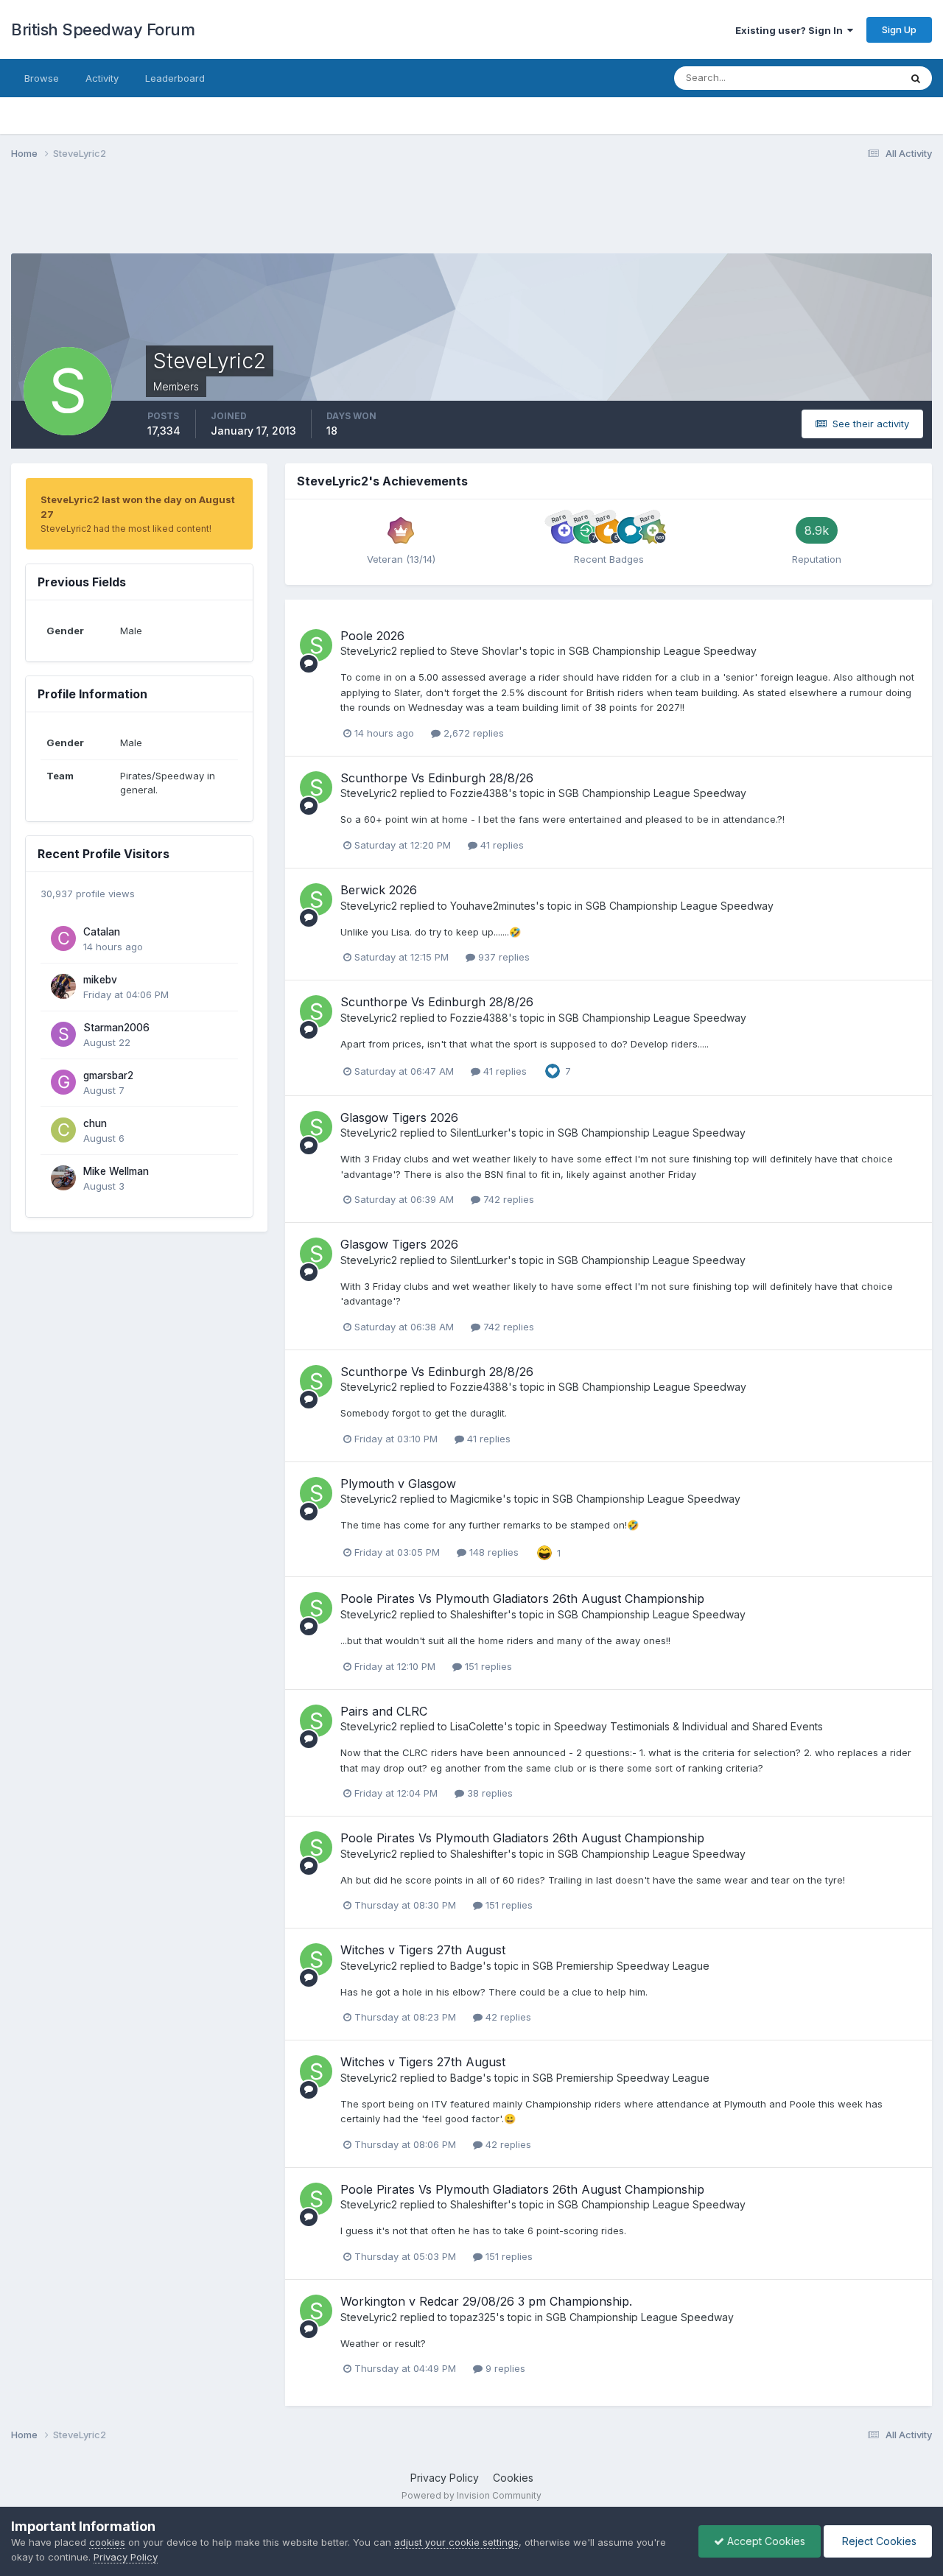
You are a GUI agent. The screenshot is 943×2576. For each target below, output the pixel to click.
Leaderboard (175, 78)
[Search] (916, 78)
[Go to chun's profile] (63, 1130)
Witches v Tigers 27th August (423, 1950)
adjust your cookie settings (456, 2542)
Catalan (102, 932)
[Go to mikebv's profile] (63, 986)
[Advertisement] (471, 216)
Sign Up (899, 29)
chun (95, 1123)
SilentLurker (479, 1133)
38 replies (488, 1793)
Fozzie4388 (479, 793)
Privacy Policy (445, 2478)
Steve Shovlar (484, 651)
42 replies (507, 2017)
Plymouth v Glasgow (398, 1484)
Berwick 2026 (379, 890)
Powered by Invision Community (471, 2495)
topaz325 (473, 2317)
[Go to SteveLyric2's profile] (316, 645)
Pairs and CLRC (384, 1711)
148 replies (492, 1552)
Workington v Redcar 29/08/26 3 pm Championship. (486, 2301)
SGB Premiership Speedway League (621, 1966)
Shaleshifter (479, 1614)
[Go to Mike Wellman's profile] (63, 1178)
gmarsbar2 (108, 1075)
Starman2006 (116, 1028)
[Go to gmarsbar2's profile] (63, 1082)
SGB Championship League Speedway (663, 651)
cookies (107, 2542)
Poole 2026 (372, 636)
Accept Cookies (765, 2541)
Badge (466, 1966)
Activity (102, 78)
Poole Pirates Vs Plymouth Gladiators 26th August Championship (522, 1598)
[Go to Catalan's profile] (63, 938)
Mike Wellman (116, 1171)
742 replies (507, 1199)
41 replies (501, 845)
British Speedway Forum (103, 29)
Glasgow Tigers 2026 (399, 1117)
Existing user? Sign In (791, 30)
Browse (42, 78)
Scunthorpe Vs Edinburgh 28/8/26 (437, 778)
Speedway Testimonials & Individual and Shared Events (688, 1726)
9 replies (504, 2368)
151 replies (487, 1666)
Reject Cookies (878, 2541)
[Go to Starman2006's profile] (63, 1034)
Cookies (513, 2478)
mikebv (100, 980)
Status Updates (846, 78)
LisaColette (477, 1726)
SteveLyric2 (369, 651)
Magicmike (476, 1499)
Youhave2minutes (493, 906)
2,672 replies (472, 733)
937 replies (502, 957)
